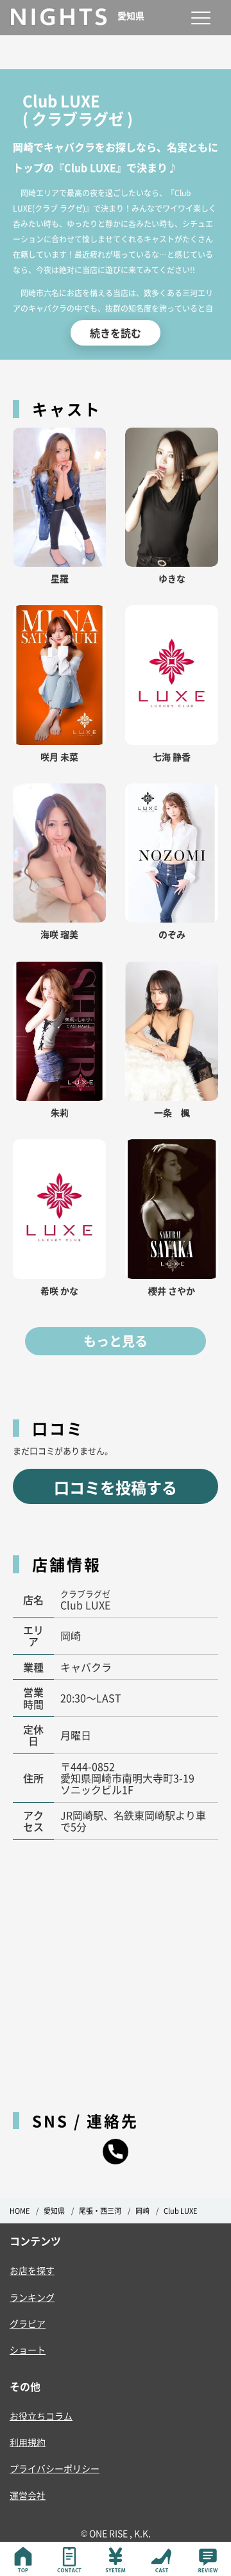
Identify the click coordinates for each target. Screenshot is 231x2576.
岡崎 (142, 2211)
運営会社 (28, 2495)
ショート (28, 2350)
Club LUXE (180, 2211)
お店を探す (32, 2270)
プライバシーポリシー (55, 2468)
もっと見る (116, 1341)
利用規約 (28, 2442)
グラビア (28, 2323)
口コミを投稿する (116, 1487)
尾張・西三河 (100, 2211)
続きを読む (116, 333)
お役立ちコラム (41, 2416)
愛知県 (54, 2211)
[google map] (116, 1969)
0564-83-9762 (116, 2152)
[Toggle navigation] (201, 18)
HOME (20, 2211)
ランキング (32, 2297)
